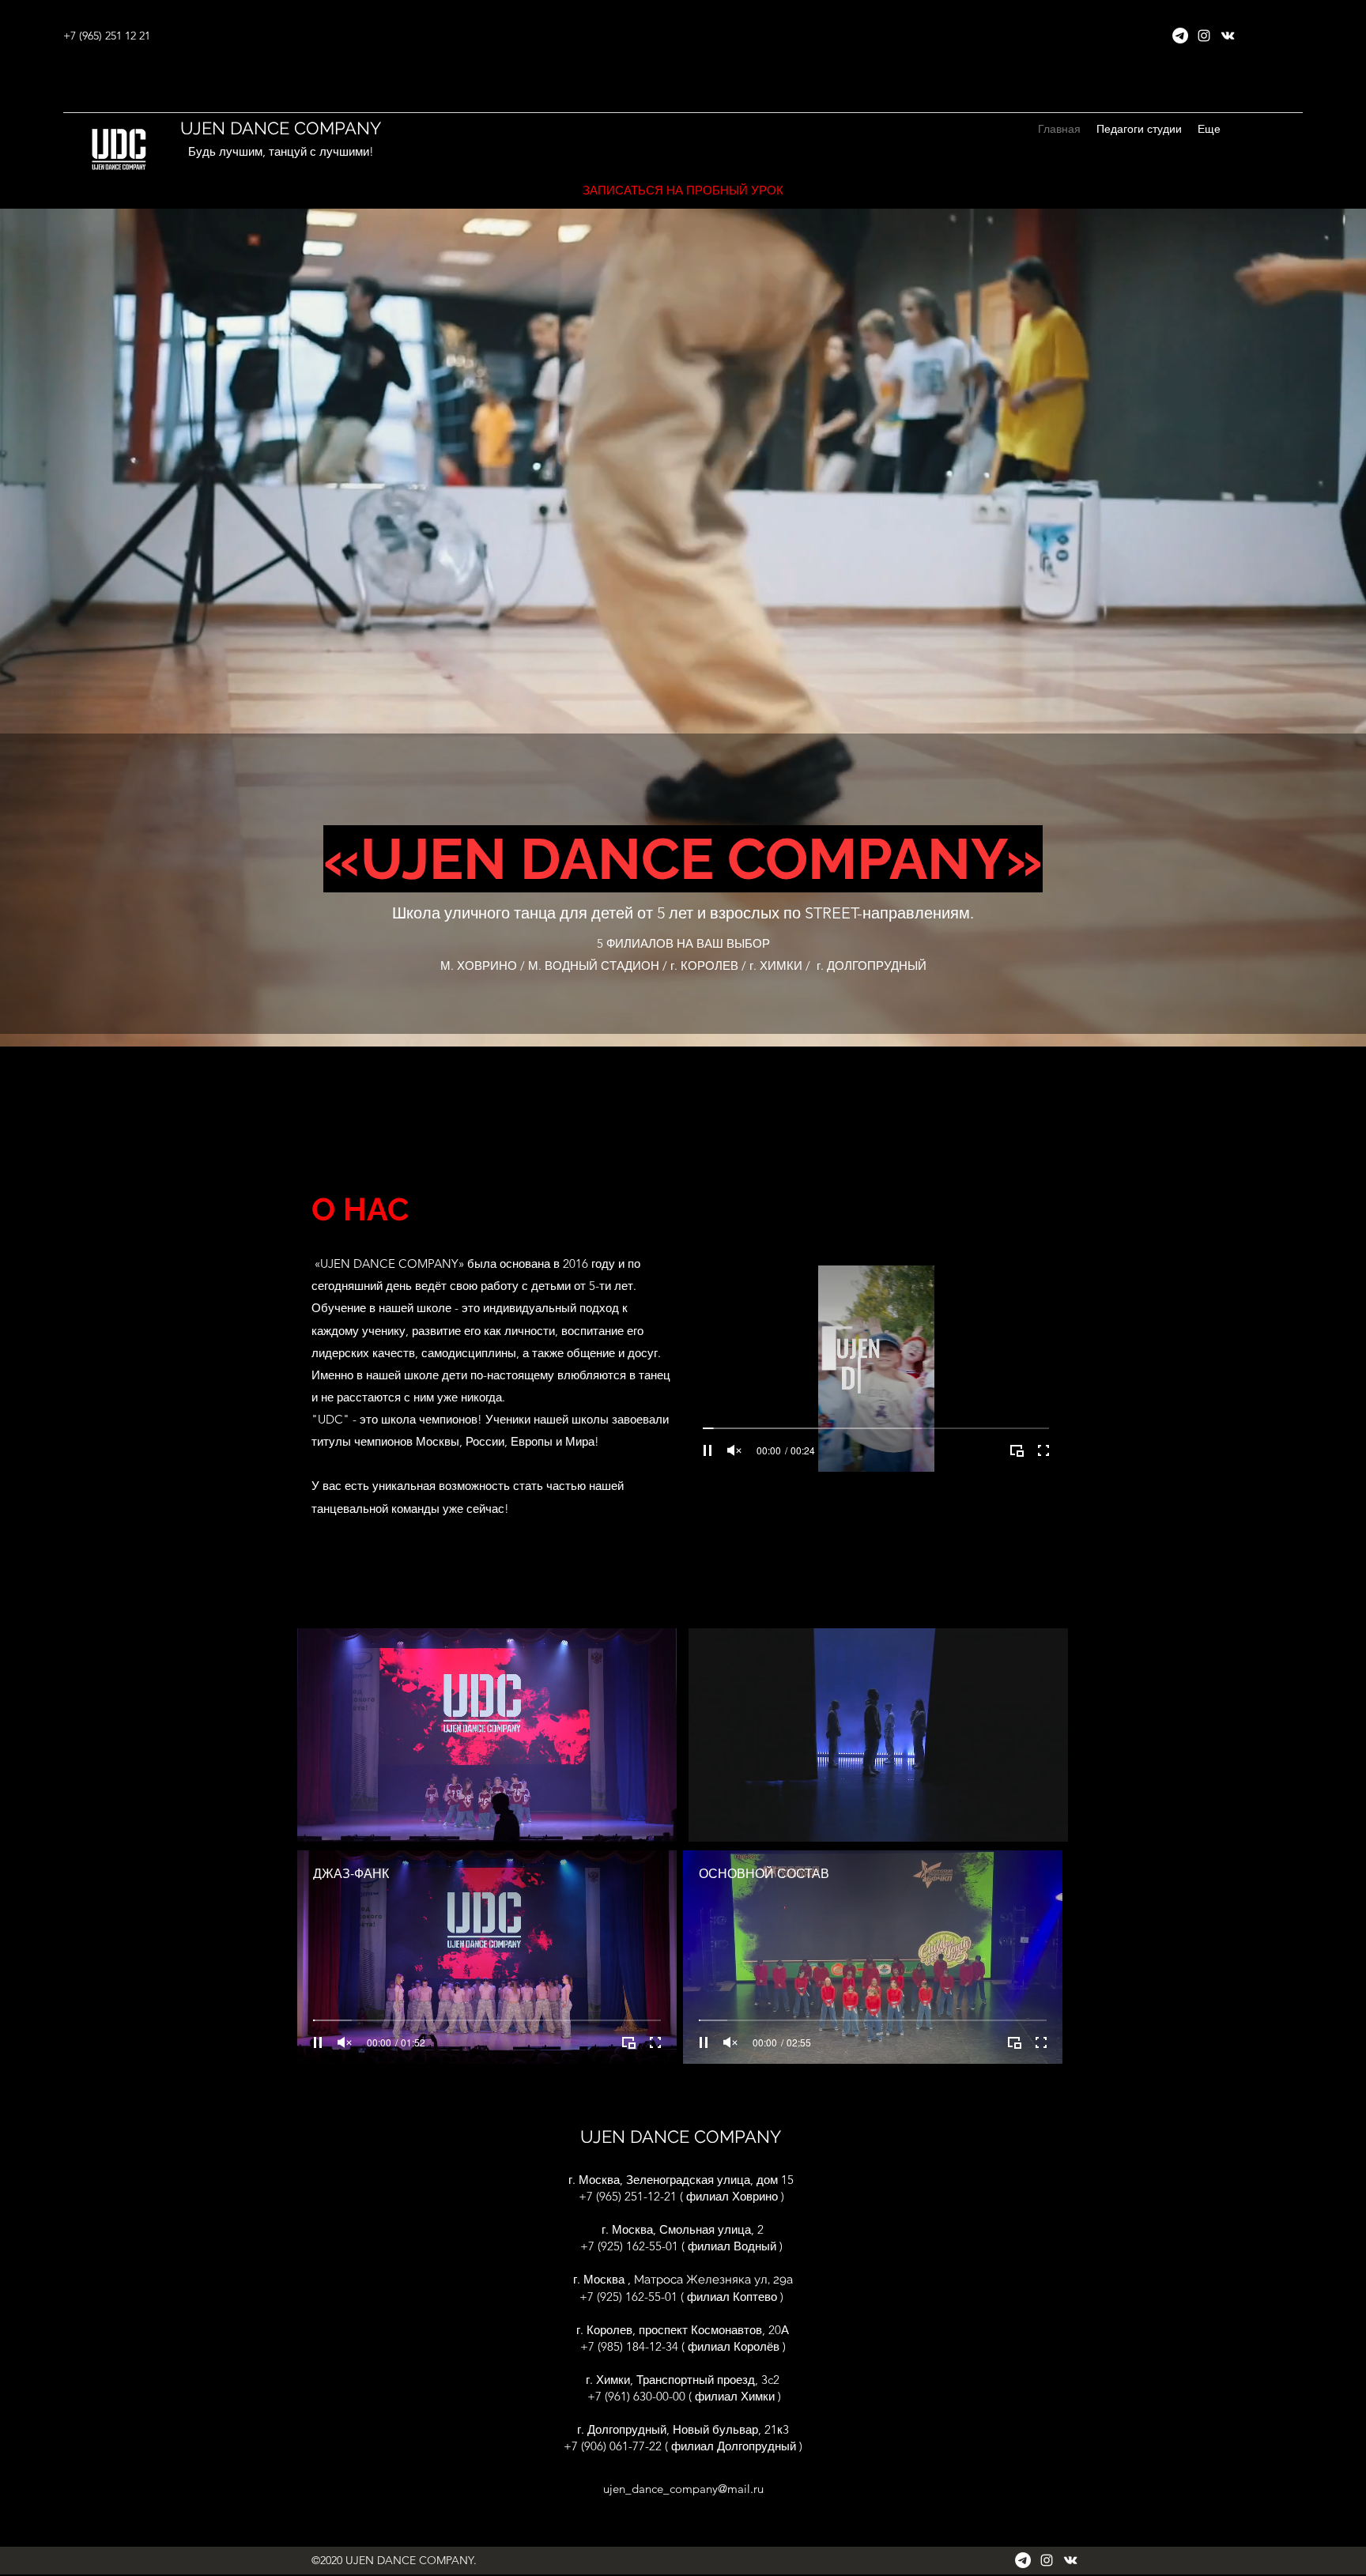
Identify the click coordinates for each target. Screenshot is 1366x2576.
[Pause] (708, 1450)
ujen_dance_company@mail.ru (683, 2489)
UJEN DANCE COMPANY (281, 128)
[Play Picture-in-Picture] (1017, 1450)
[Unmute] (734, 1450)
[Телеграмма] (1180, 36)
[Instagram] (1204, 36)
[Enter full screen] (1043, 1450)
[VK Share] (1228, 36)
